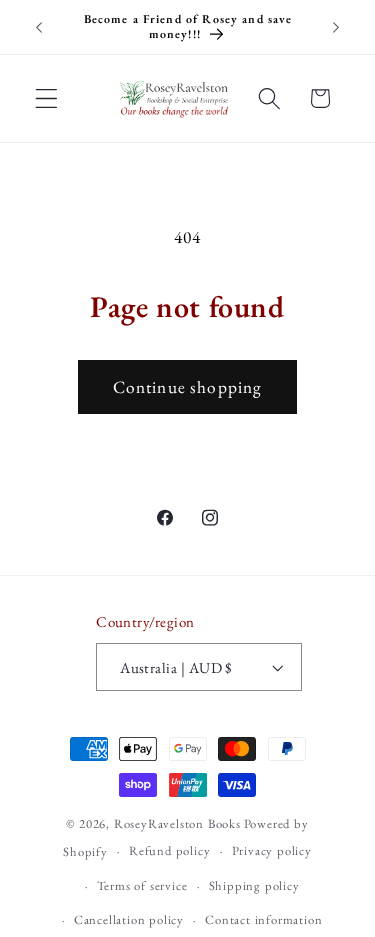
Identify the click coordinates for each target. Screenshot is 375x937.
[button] (46, 98)
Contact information (263, 919)
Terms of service (142, 885)
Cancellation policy (129, 919)
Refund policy (169, 850)
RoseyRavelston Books (177, 823)
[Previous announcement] (39, 27)
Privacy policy (272, 850)
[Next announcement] (336, 27)
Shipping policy (254, 885)
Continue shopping (188, 387)
